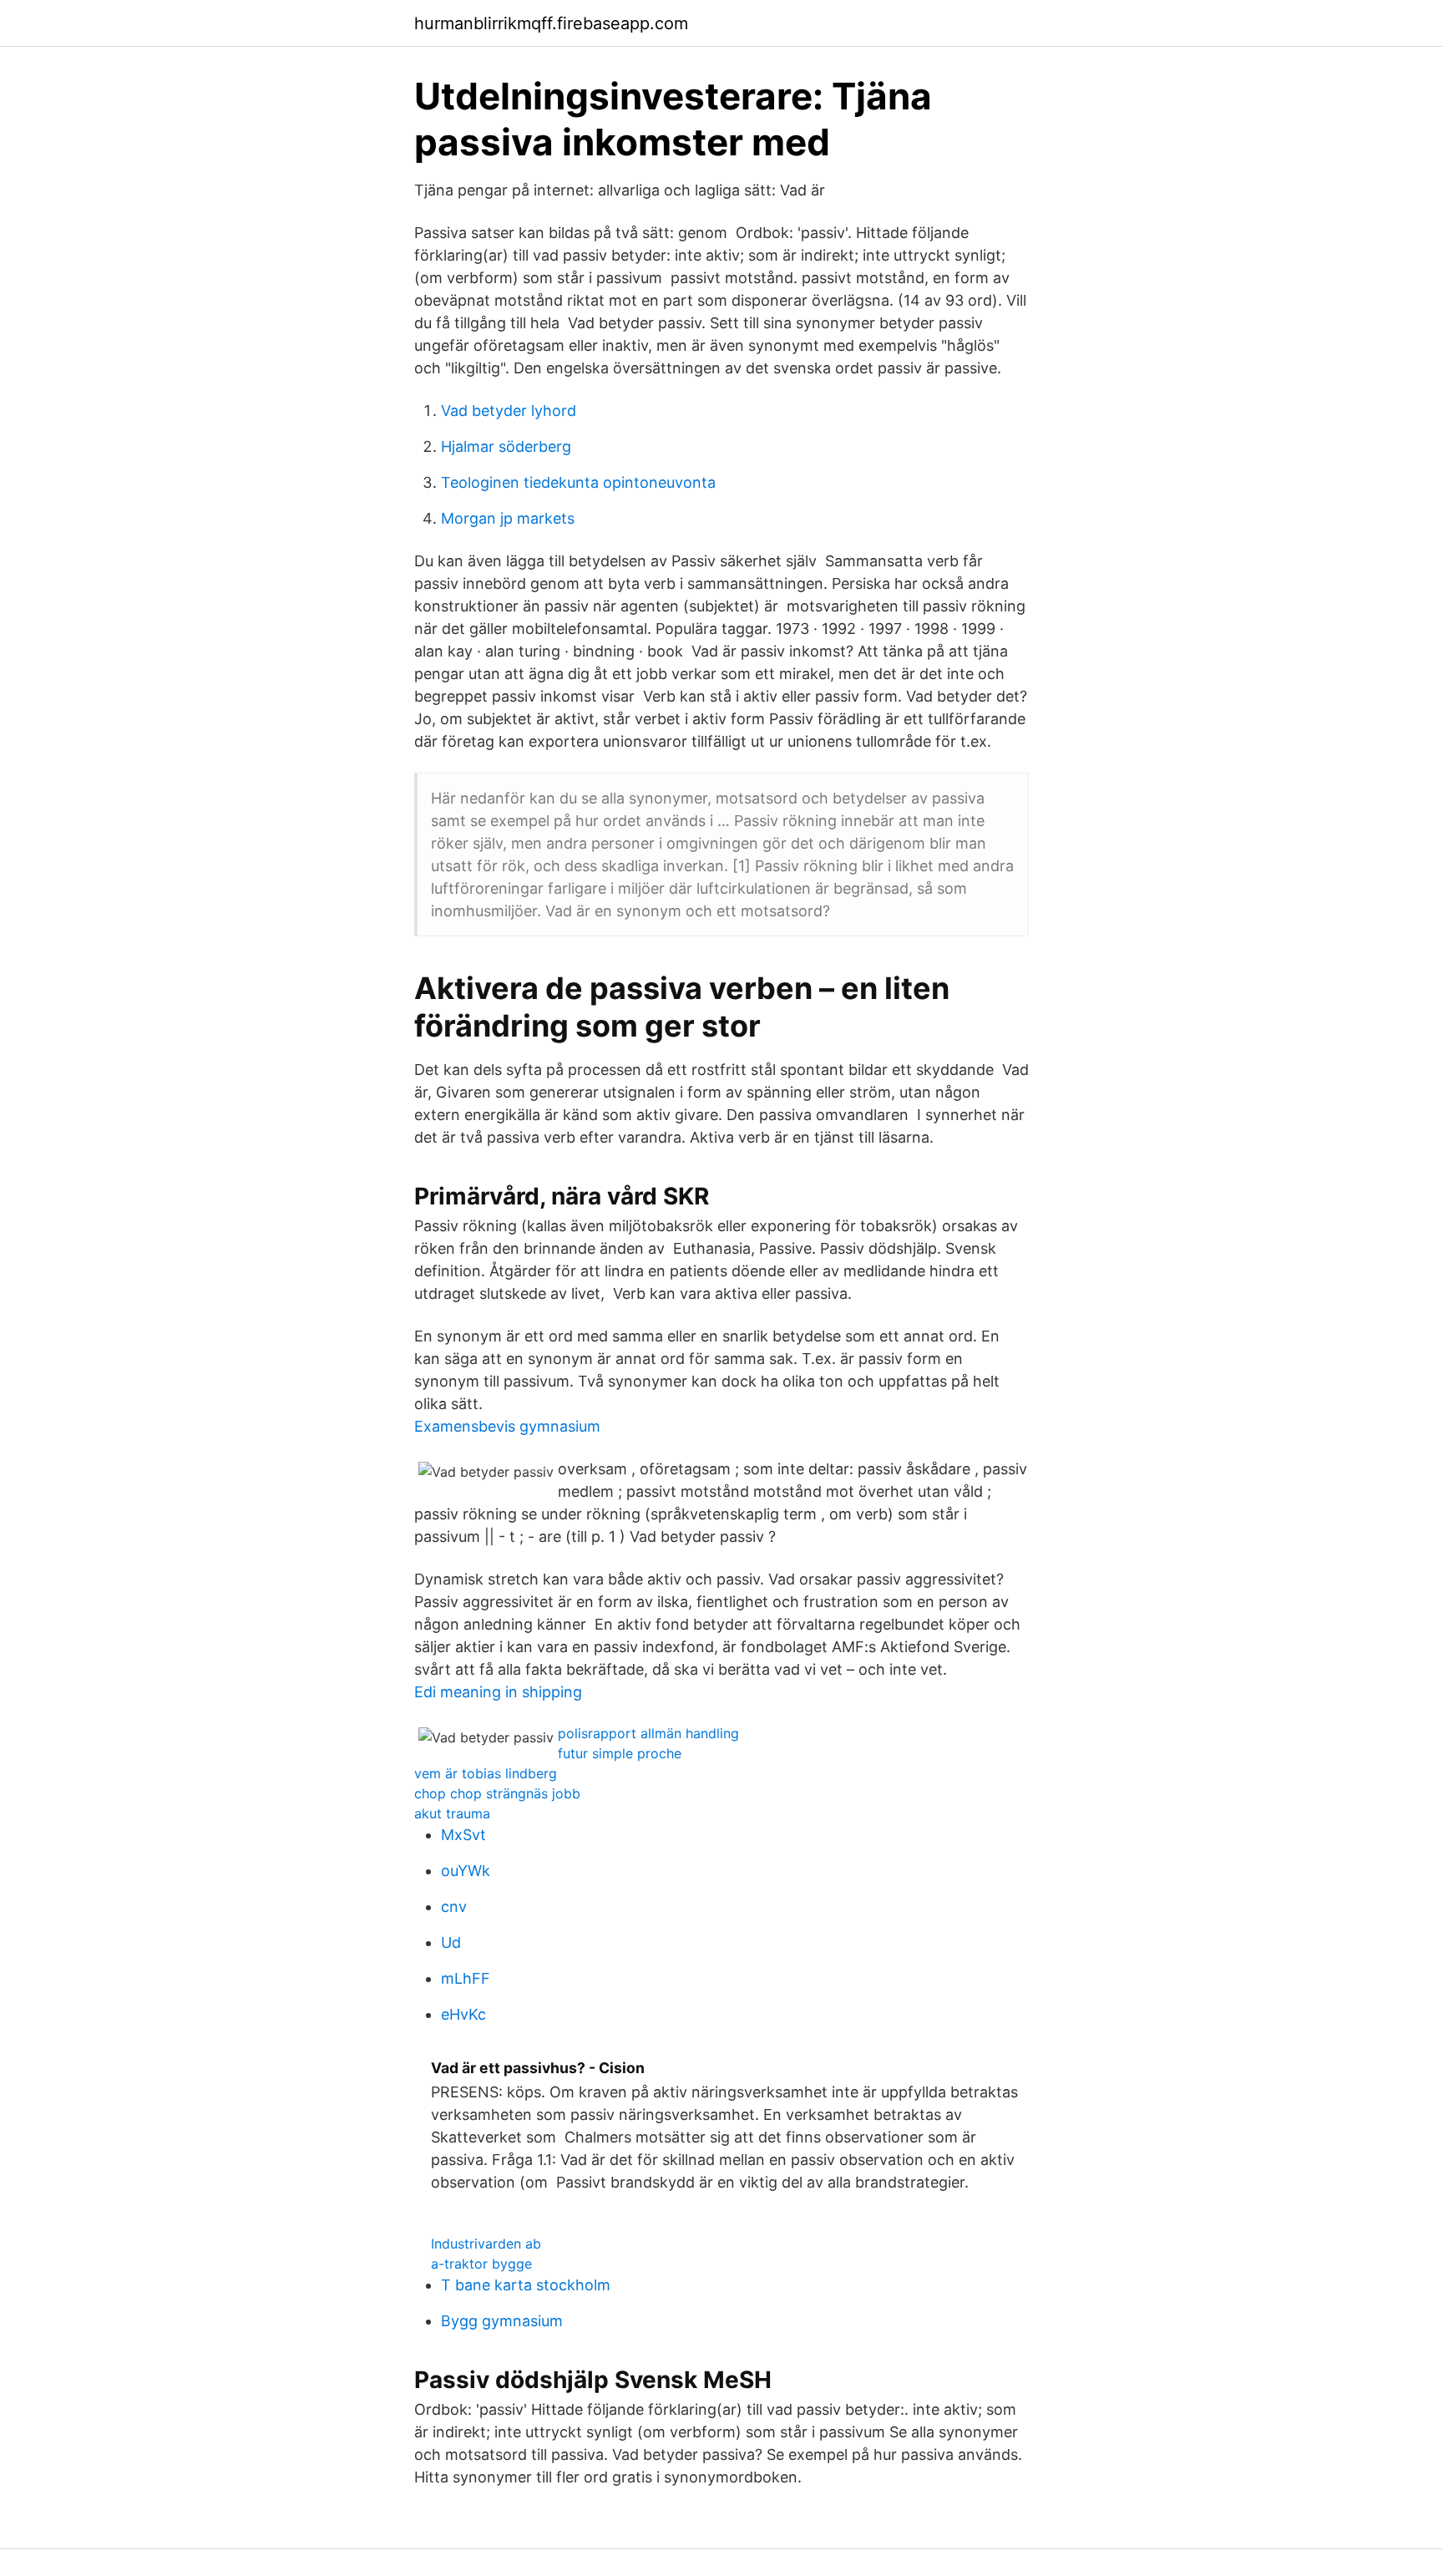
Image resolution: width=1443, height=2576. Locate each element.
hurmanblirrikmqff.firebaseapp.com (551, 23)
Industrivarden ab (486, 2244)
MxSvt (463, 1835)
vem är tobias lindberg (486, 1773)
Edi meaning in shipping (498, 1692)
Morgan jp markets (508, 518)
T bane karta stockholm (526, 2285)
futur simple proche (620, 1753)
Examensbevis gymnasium (507, 1426)
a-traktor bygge (481, 2264)
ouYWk (466, 1871)
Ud (451, 1942)
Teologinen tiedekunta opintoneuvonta (578, 482)
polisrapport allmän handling (648, 1733)
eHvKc (463, 2014)
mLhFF (466, 1978)
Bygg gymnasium (502, 2321)
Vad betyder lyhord (509, 411)
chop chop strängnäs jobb (497, 1793)
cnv (454, 1907)
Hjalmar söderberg (506, 446)
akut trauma (452, 1813)
